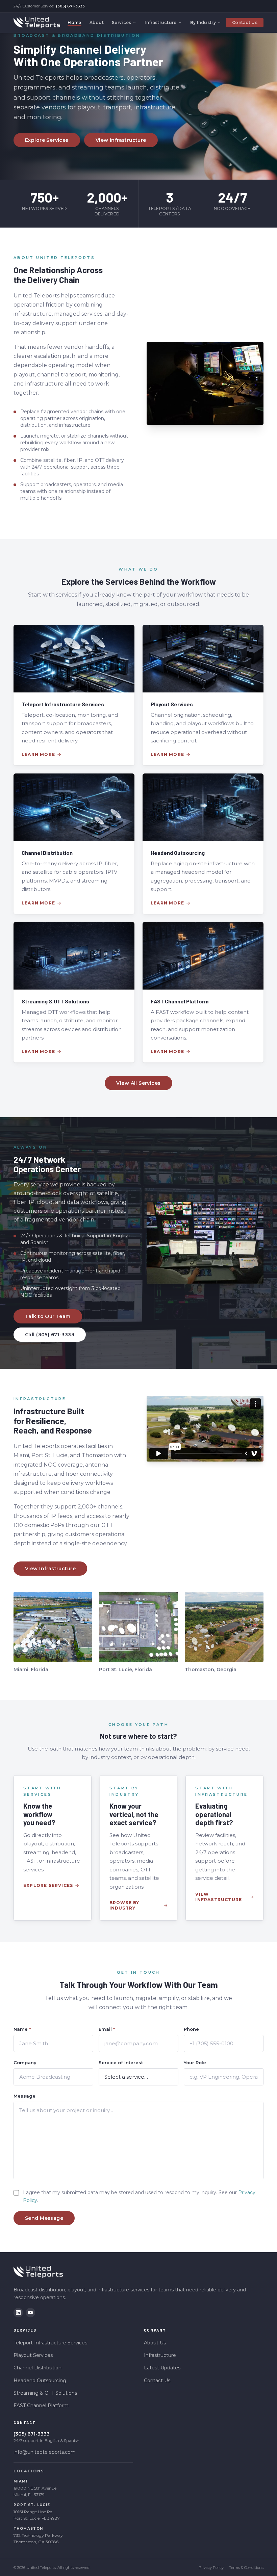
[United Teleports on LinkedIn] (18, 2313)
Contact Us (245, 22)
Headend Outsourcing (40, 2381)
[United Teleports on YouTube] (30, 2313)
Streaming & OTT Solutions (45, 2393)
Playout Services (33, 2355)
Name (22, 2029)
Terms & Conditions (246, 2568)
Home (74, 22)
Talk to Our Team (48, 1316)
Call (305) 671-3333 (50, 1335)
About (97, 22)
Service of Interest (121, 2062)
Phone (191, 2029)
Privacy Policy (211, 2568)
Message (24, 2096)
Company (25, 2062)
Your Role (195, 2062)
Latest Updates (162, 2368)
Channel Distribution (37, 2368)
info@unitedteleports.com (45, 2452)
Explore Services (47, 140)
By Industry (203, 22)
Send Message (44, 2218)
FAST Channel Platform (41, 2406)
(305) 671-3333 (70, 6)
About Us (155, 2343)
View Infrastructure (121, 140)
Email (107, 2029)
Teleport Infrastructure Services (50, 2343)
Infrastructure (160, 22)
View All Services (138, 1083)
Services (121, 22)
